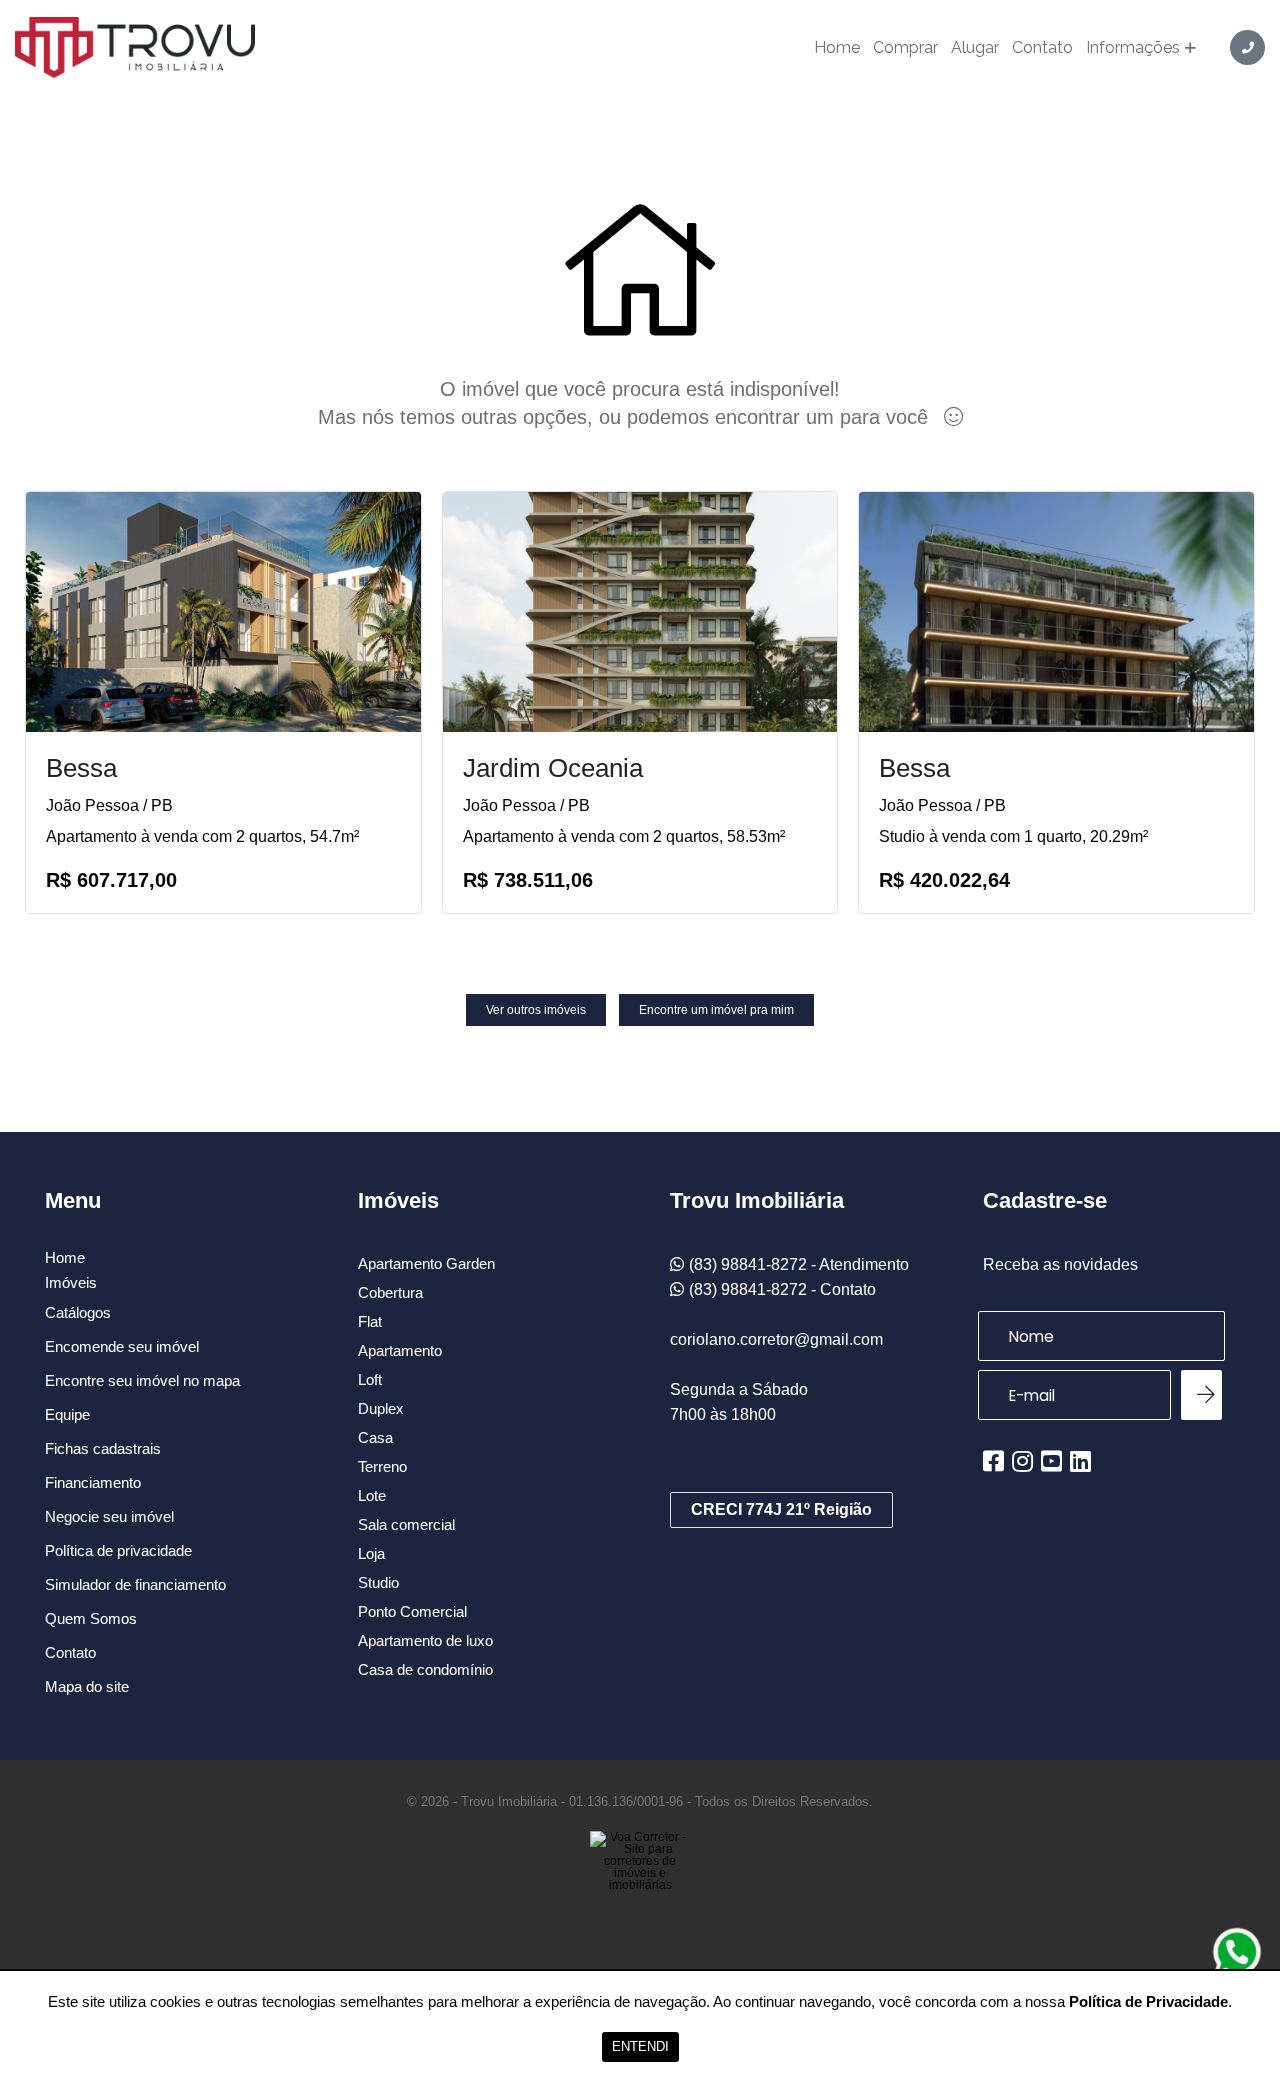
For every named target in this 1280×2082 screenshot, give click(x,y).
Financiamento (93, 1482)
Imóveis (71, 1283)
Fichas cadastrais (103, 1448)
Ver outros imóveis (536, 1010)
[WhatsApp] (1237, 1952)
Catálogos (78, 1312)
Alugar (975, 48)
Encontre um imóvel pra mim (716, 1010)
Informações (1133, 48)
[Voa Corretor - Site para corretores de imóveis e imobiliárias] (640, 1891)
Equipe (67, 1414)
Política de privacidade (118, 1550)
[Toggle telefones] (1247, 47)
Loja (371, 1553)
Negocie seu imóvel (109, 1516)
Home (837, 48)
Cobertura (390, 1292)
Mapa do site (87, 1686)
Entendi (640, 2046)
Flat (370, 1321)
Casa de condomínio (425, 1669)
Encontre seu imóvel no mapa (142, 1380)
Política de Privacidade (1148, 2001)
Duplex (381, 1408)
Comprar (905, 48)
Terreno (382, 1466)
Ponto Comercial (412, 1611)
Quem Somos (91, 1618)
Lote (372, 1495)
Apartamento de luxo (425, 1640)
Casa (375, 1437)
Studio (378, 1582)
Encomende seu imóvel (122, 1346)
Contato (1042, 48)
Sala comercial (406, 1524)
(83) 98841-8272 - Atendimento (799, 1264)
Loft (370, 1379)
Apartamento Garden (426, 1263)
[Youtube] (1051, 1461)
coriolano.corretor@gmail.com (776, 1339)
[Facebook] (993, 1461)
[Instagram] (1022, 1461)
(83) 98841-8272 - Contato (782, 1289)
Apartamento (400, 1350)
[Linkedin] (1080, 1461)
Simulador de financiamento (135, 1584)
